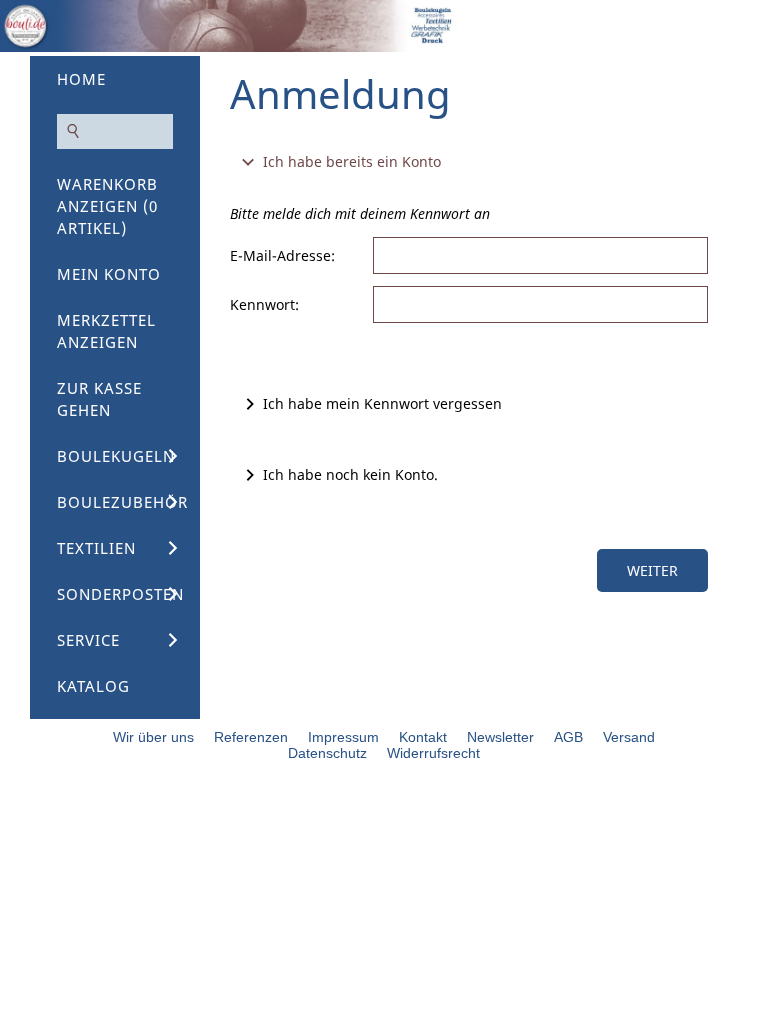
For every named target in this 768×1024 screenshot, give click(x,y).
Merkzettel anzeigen (106, 331)
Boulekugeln (116, 456)
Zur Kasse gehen (99, 399)
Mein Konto (109, 274)
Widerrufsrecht (433, 753)
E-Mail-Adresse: (282, 255)
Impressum (343, 737)
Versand (629, 737)
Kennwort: (264, 304)
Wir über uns (153, 737)
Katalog (93, 686)
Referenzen (251, 737)
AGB (568, 737)
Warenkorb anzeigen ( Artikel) (107, 206)
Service (88, 640)
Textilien (96, 548)
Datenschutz (327, 753)
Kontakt (423, 737)
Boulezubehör (122, 502)
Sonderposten (120, 594)
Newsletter (500, 737)
